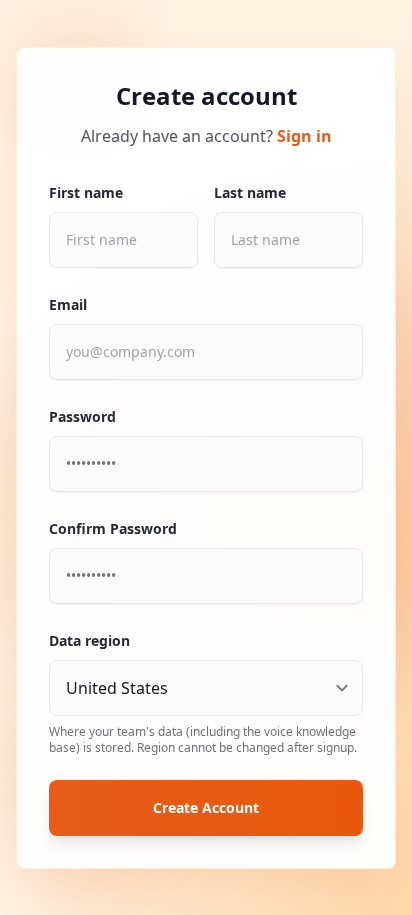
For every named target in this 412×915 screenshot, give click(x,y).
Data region (89, 640)
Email (68, 304)
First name (86, 192)
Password (82, 416)
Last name (250, 192)
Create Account (206, 807)
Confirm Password (113, 528)
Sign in (304, 136)
